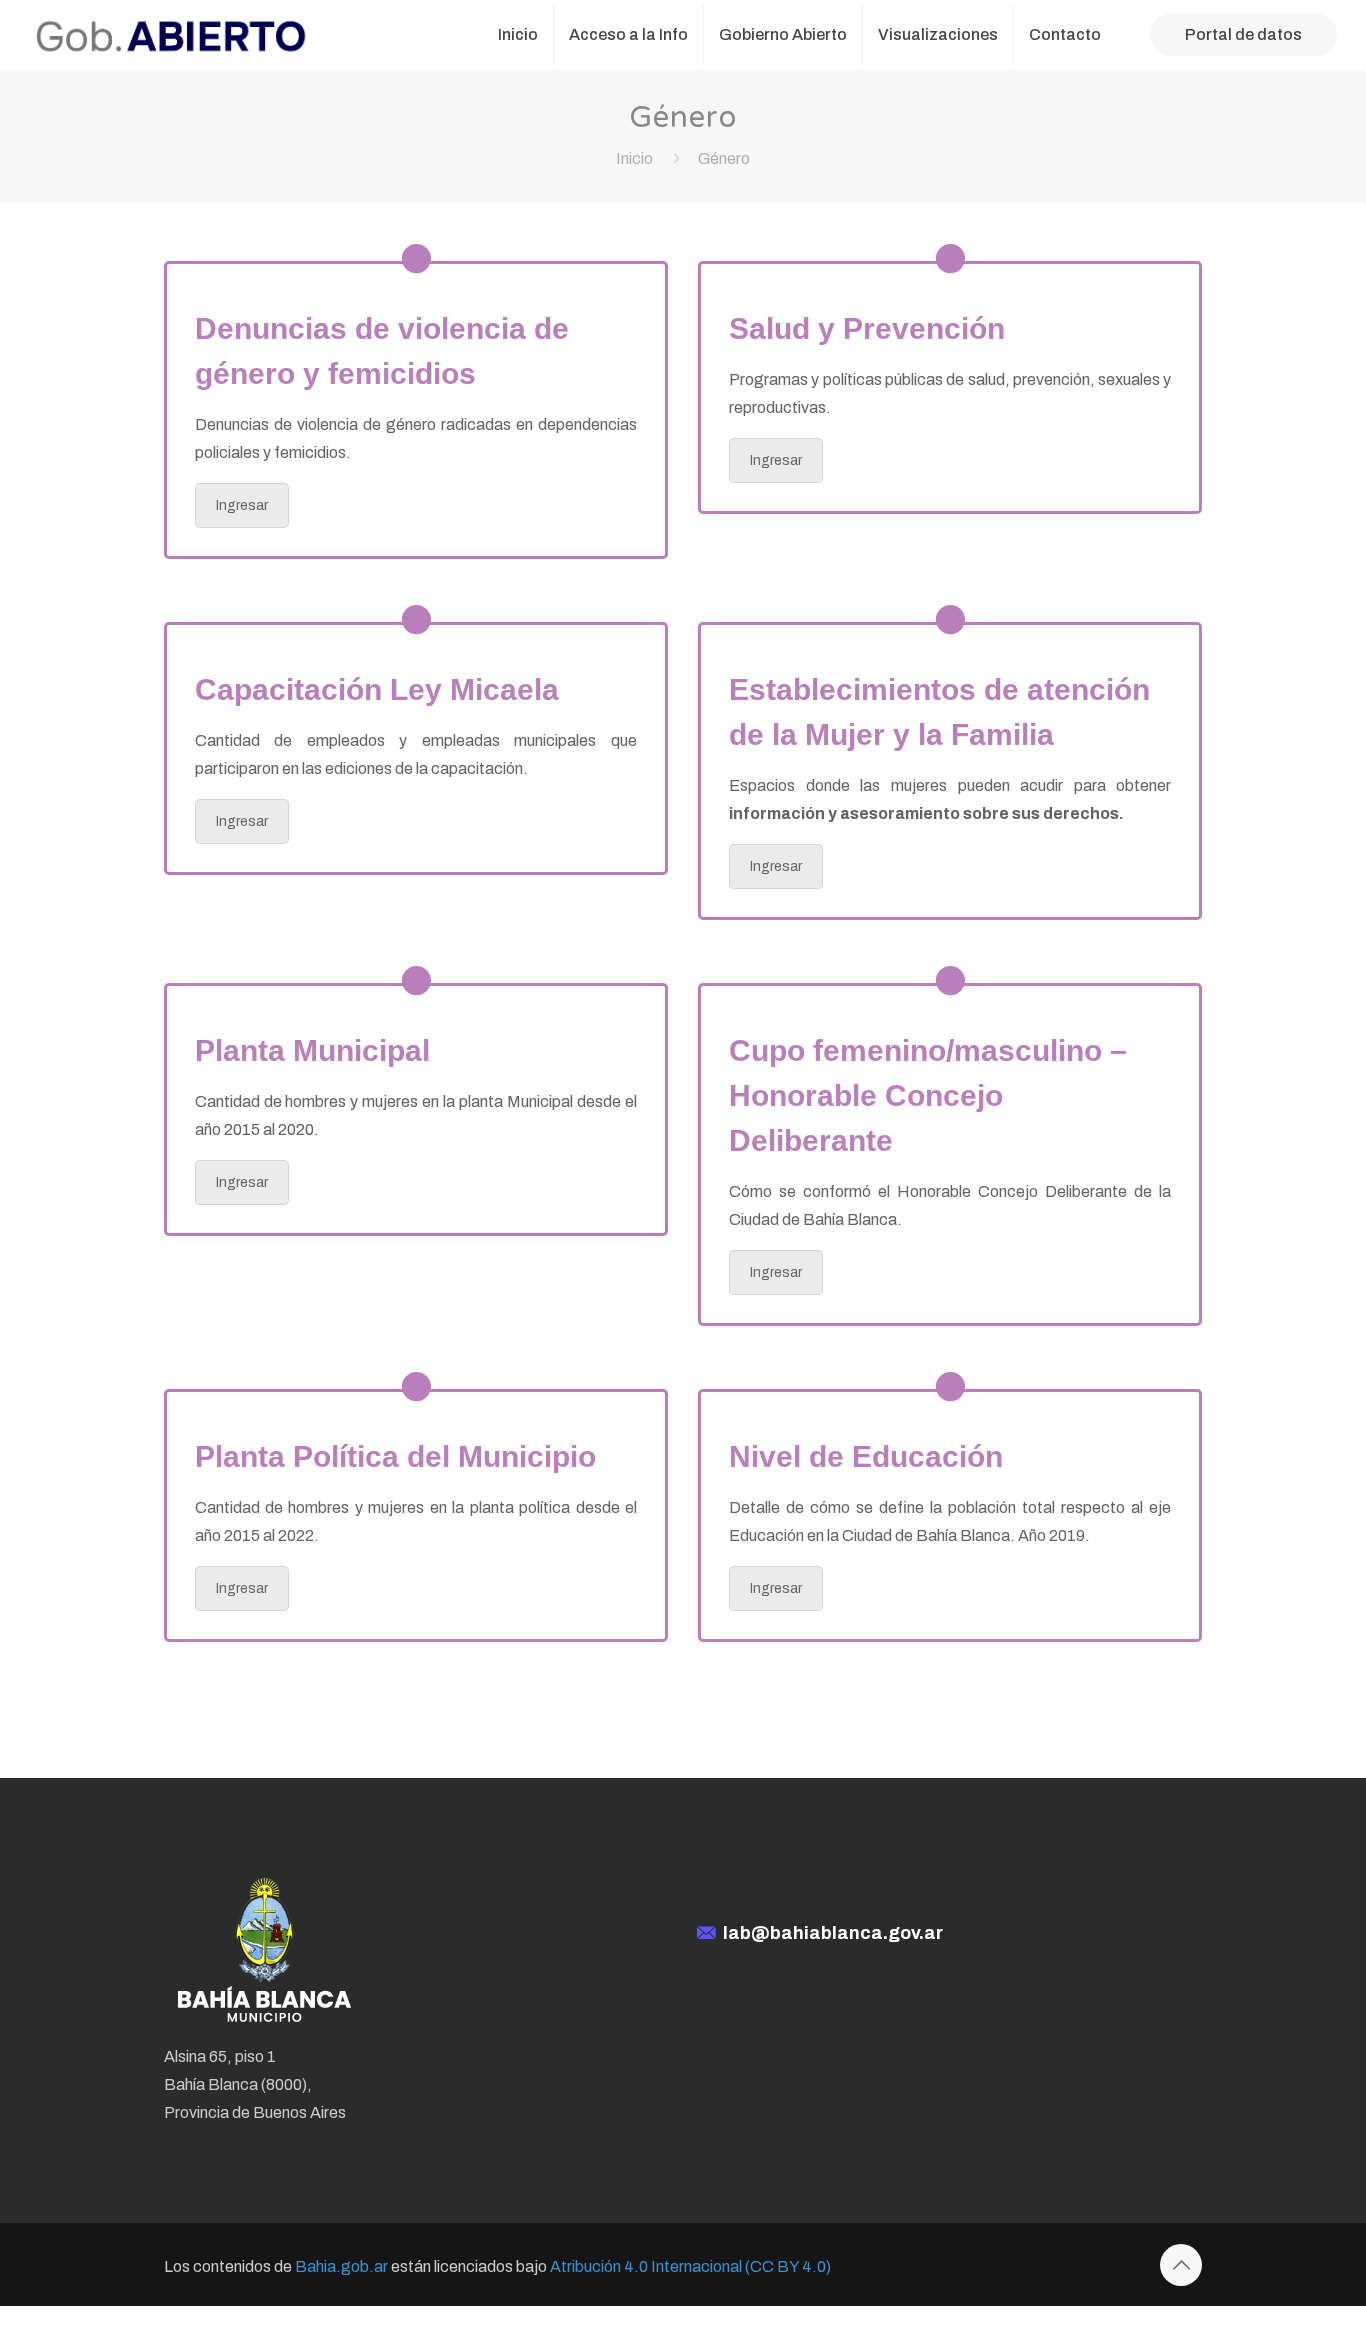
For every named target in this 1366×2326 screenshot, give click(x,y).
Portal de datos (1243, 34)
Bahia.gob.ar (341, 2266)
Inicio (634, 158)
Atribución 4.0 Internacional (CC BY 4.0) (690, 2266)
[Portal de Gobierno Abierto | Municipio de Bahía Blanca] (171, 35)
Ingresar (242, 505)
